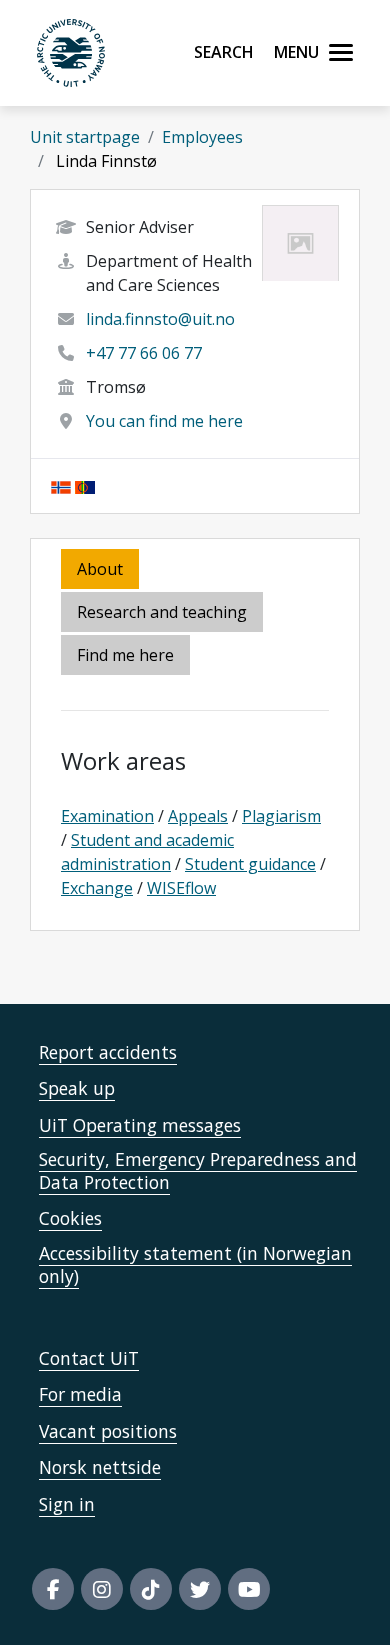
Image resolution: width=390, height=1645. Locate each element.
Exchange (97, 888)
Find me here (125, 655)
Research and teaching (162, 612)
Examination (107, 816)
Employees (202, 137)
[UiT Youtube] (249, 1589)
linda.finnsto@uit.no (160, 319)
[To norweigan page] (61, 486)
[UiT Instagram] (102, 1589)
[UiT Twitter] (200, 1589)
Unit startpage (85, 137)
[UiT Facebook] (53, 1589)
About (100, 569)
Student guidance (250, 864)
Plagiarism (281, 816)
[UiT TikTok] (151, 1589)
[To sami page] (85, 486)
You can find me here (164, 421)
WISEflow (181, 888)
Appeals (198, 816)
